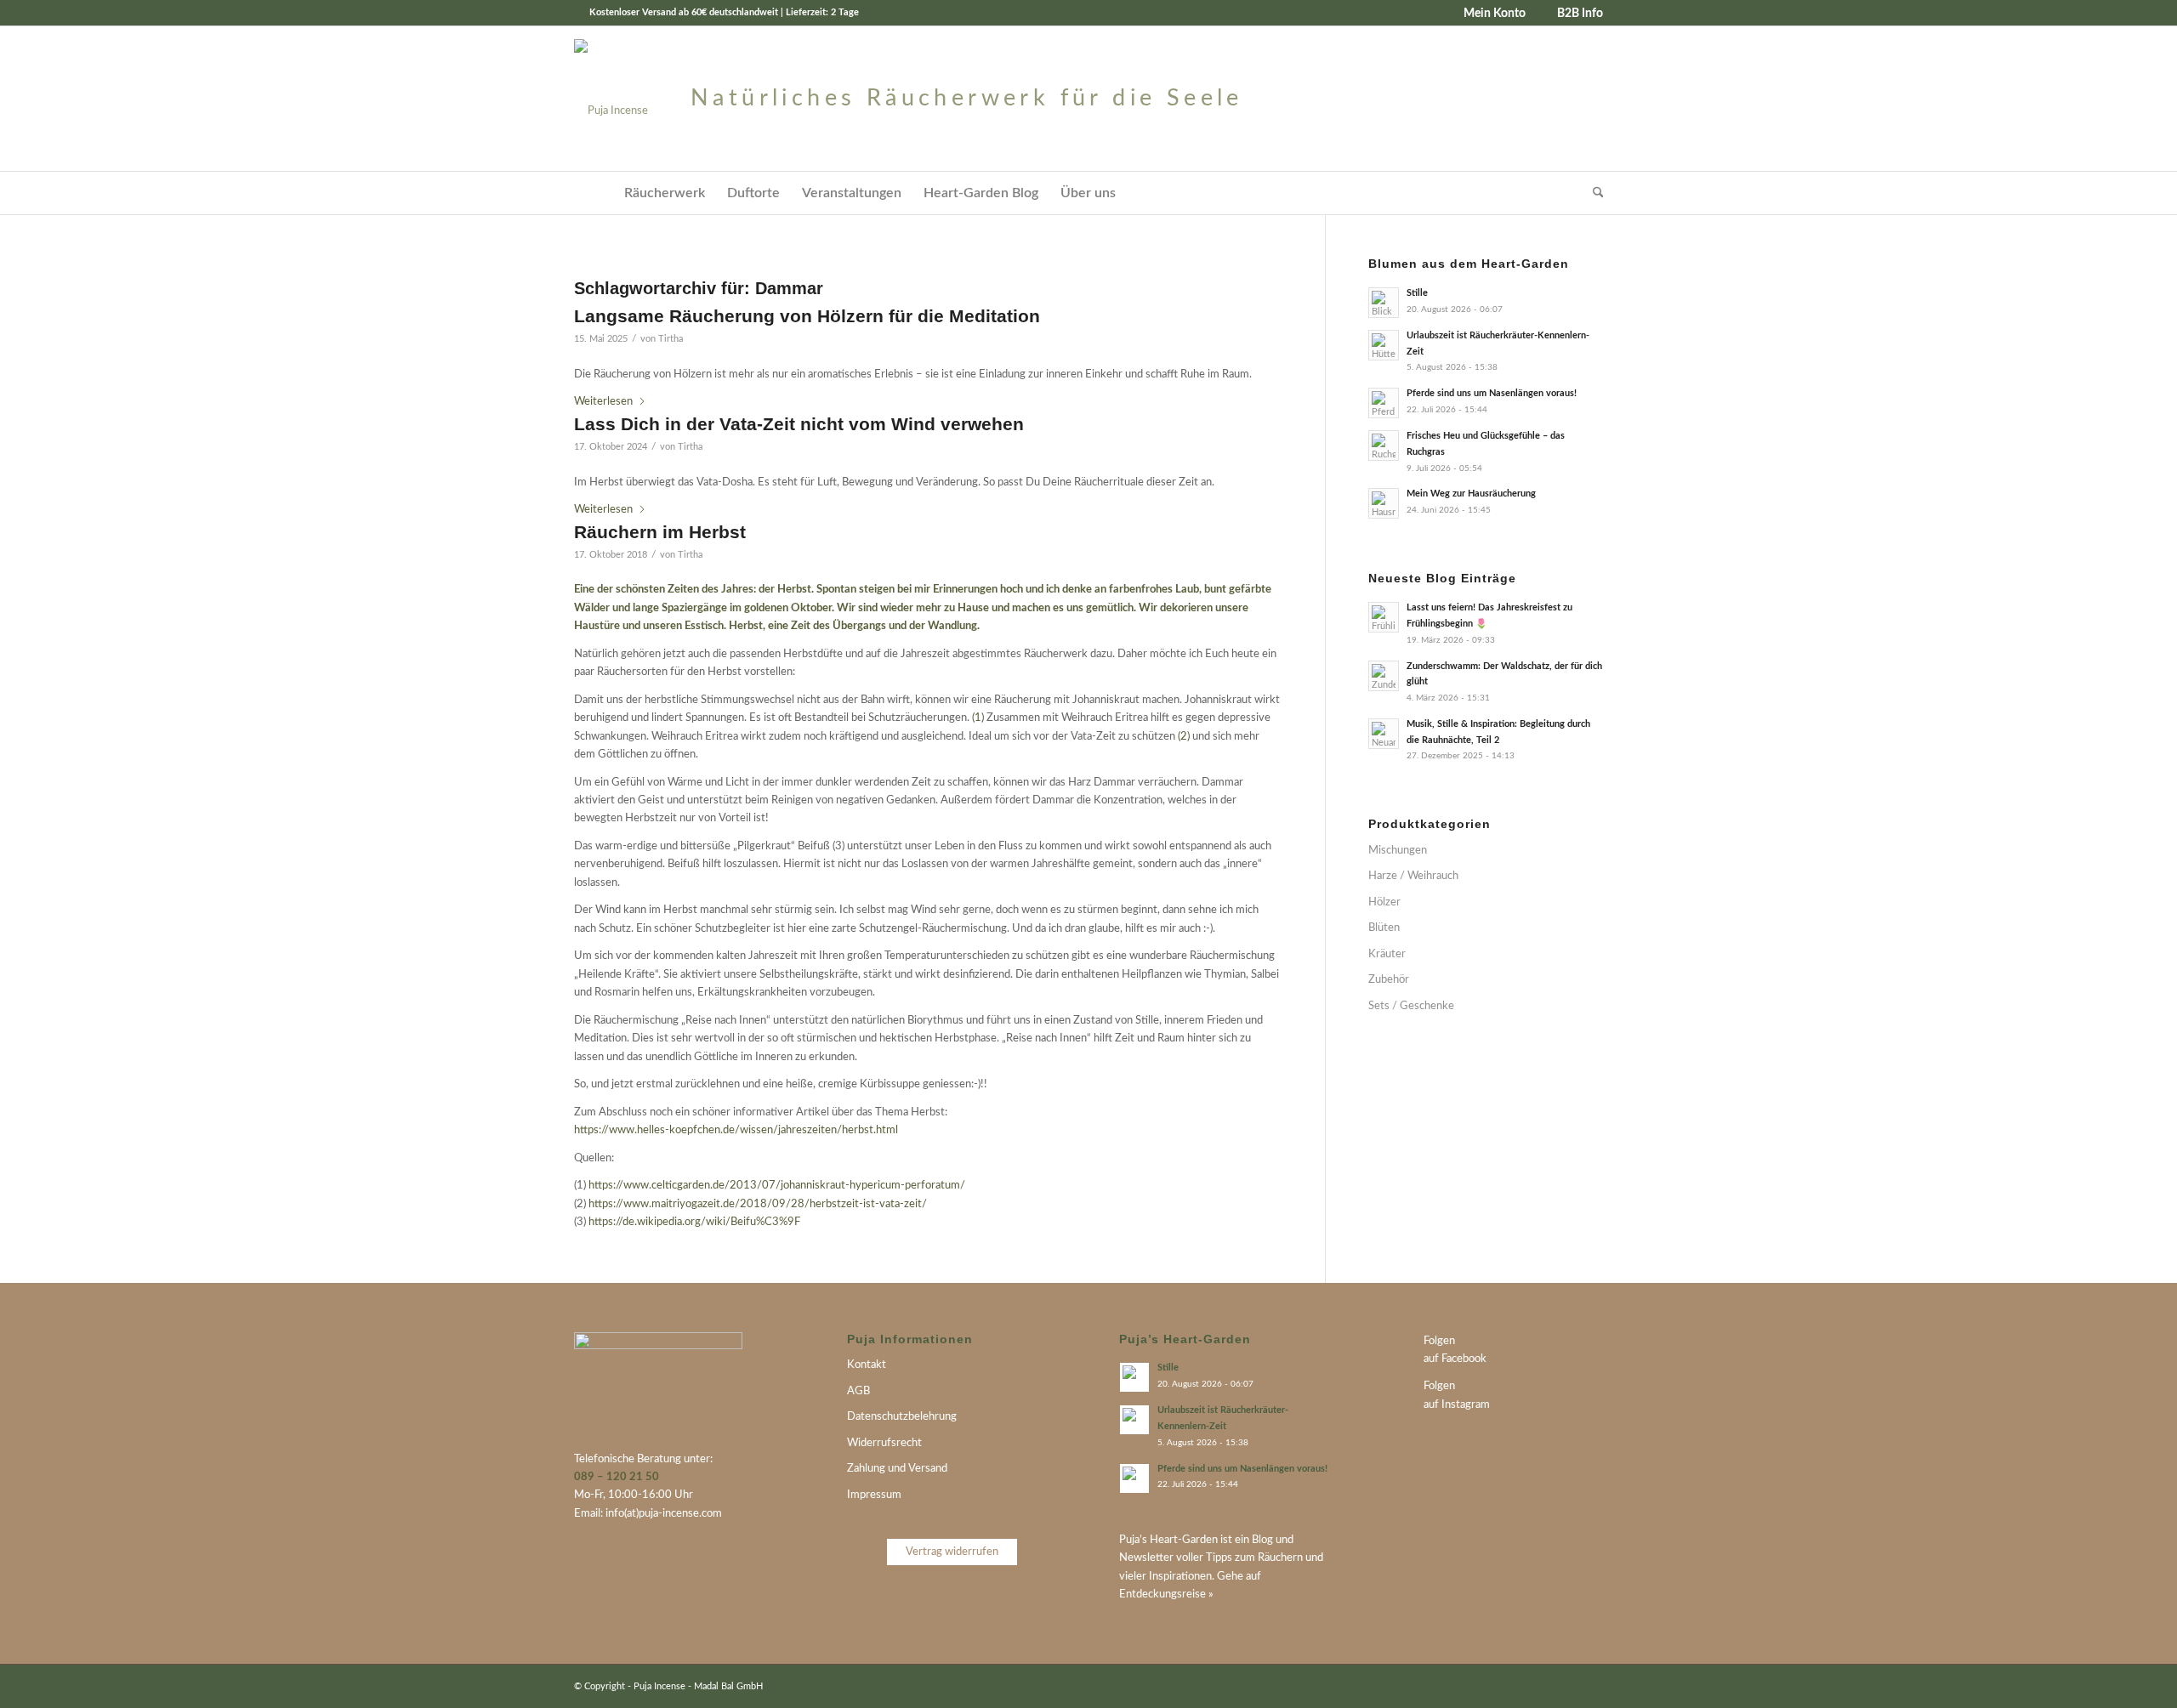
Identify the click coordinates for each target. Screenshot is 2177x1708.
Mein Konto (1495, 14)
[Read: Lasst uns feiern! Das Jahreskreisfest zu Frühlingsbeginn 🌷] (1384, 617)
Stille (1417, 293)
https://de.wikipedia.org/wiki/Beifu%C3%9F (694, 1222)
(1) (978, 718)
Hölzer (1384, 902)
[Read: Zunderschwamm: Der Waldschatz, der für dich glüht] (1384, 676)
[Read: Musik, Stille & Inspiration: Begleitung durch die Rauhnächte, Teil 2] (1384, 734)
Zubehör (1389, 980)
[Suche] (1593, 193)
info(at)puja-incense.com (664, 1514)
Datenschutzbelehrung (902, 1417)
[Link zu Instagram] (1590, 1686)
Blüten (1384, 928)
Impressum (874, 1495)
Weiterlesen (603, 402)
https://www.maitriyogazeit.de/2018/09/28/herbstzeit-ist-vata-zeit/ (758, 1204)
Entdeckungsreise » (1166, 1595)
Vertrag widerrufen (952, 1552)
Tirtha (671, 339)
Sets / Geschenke (1411, 1006)
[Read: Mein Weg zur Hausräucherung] (1384, 503)
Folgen (1439, 1341)
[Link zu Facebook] (1565, 1686)
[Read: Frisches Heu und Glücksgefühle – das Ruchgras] (1384, 445)
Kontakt (867, 1365)
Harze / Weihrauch (1413, 876)
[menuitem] (1488, 14)
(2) (1184, 737)
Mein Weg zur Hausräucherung (1471, 494)
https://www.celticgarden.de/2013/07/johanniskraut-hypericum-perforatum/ (777, 1186)
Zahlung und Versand (897, 1469)
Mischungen (1398, 851)
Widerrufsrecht (884, 1443)
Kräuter (1387, 954)
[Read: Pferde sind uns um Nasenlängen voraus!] (1384, 403)
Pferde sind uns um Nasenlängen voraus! (1492, 393)
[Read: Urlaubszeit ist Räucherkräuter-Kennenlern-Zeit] (1384, 345)
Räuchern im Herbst (660, 532)
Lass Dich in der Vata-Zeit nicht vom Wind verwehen (799, 424)
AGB (858, 1391)
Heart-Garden (1184, 1540)
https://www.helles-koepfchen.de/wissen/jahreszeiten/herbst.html (736, 1130)
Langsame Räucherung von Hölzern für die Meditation (807, 316)
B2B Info (1580, 14)
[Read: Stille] (1384, 303)
